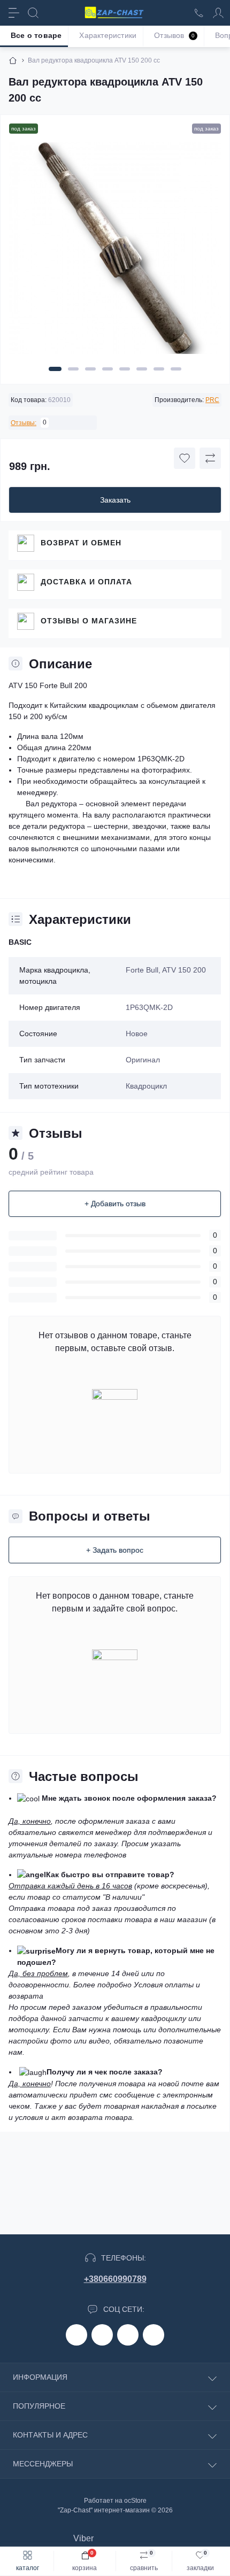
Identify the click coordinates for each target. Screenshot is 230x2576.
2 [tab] (73, 369)
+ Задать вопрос (115, 1550)
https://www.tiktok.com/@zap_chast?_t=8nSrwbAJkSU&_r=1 (128, 2335)
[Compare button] (210, 458)
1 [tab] (55, 369)
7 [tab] (159, 369)
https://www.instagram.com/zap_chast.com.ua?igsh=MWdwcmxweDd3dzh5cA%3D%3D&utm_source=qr (102, 2335)
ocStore (135, 2501)
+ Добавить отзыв (115, 1204)
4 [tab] (108, 369)
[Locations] (199, 13)
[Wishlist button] (185, 458)
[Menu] (14, 13)
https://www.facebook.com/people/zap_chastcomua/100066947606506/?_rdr (76, 2335)
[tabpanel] (115, 252)
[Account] (218, 13)
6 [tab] (142, 369)
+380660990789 (115, 2279)
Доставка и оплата (86, 582)
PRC (212, 400)
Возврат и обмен (81, 543)
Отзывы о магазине (89, 621)
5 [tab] (125, 369)
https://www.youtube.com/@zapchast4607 (154, 2335)
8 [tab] (176, 369)
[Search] (33, 13)
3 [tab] (90, 369)
